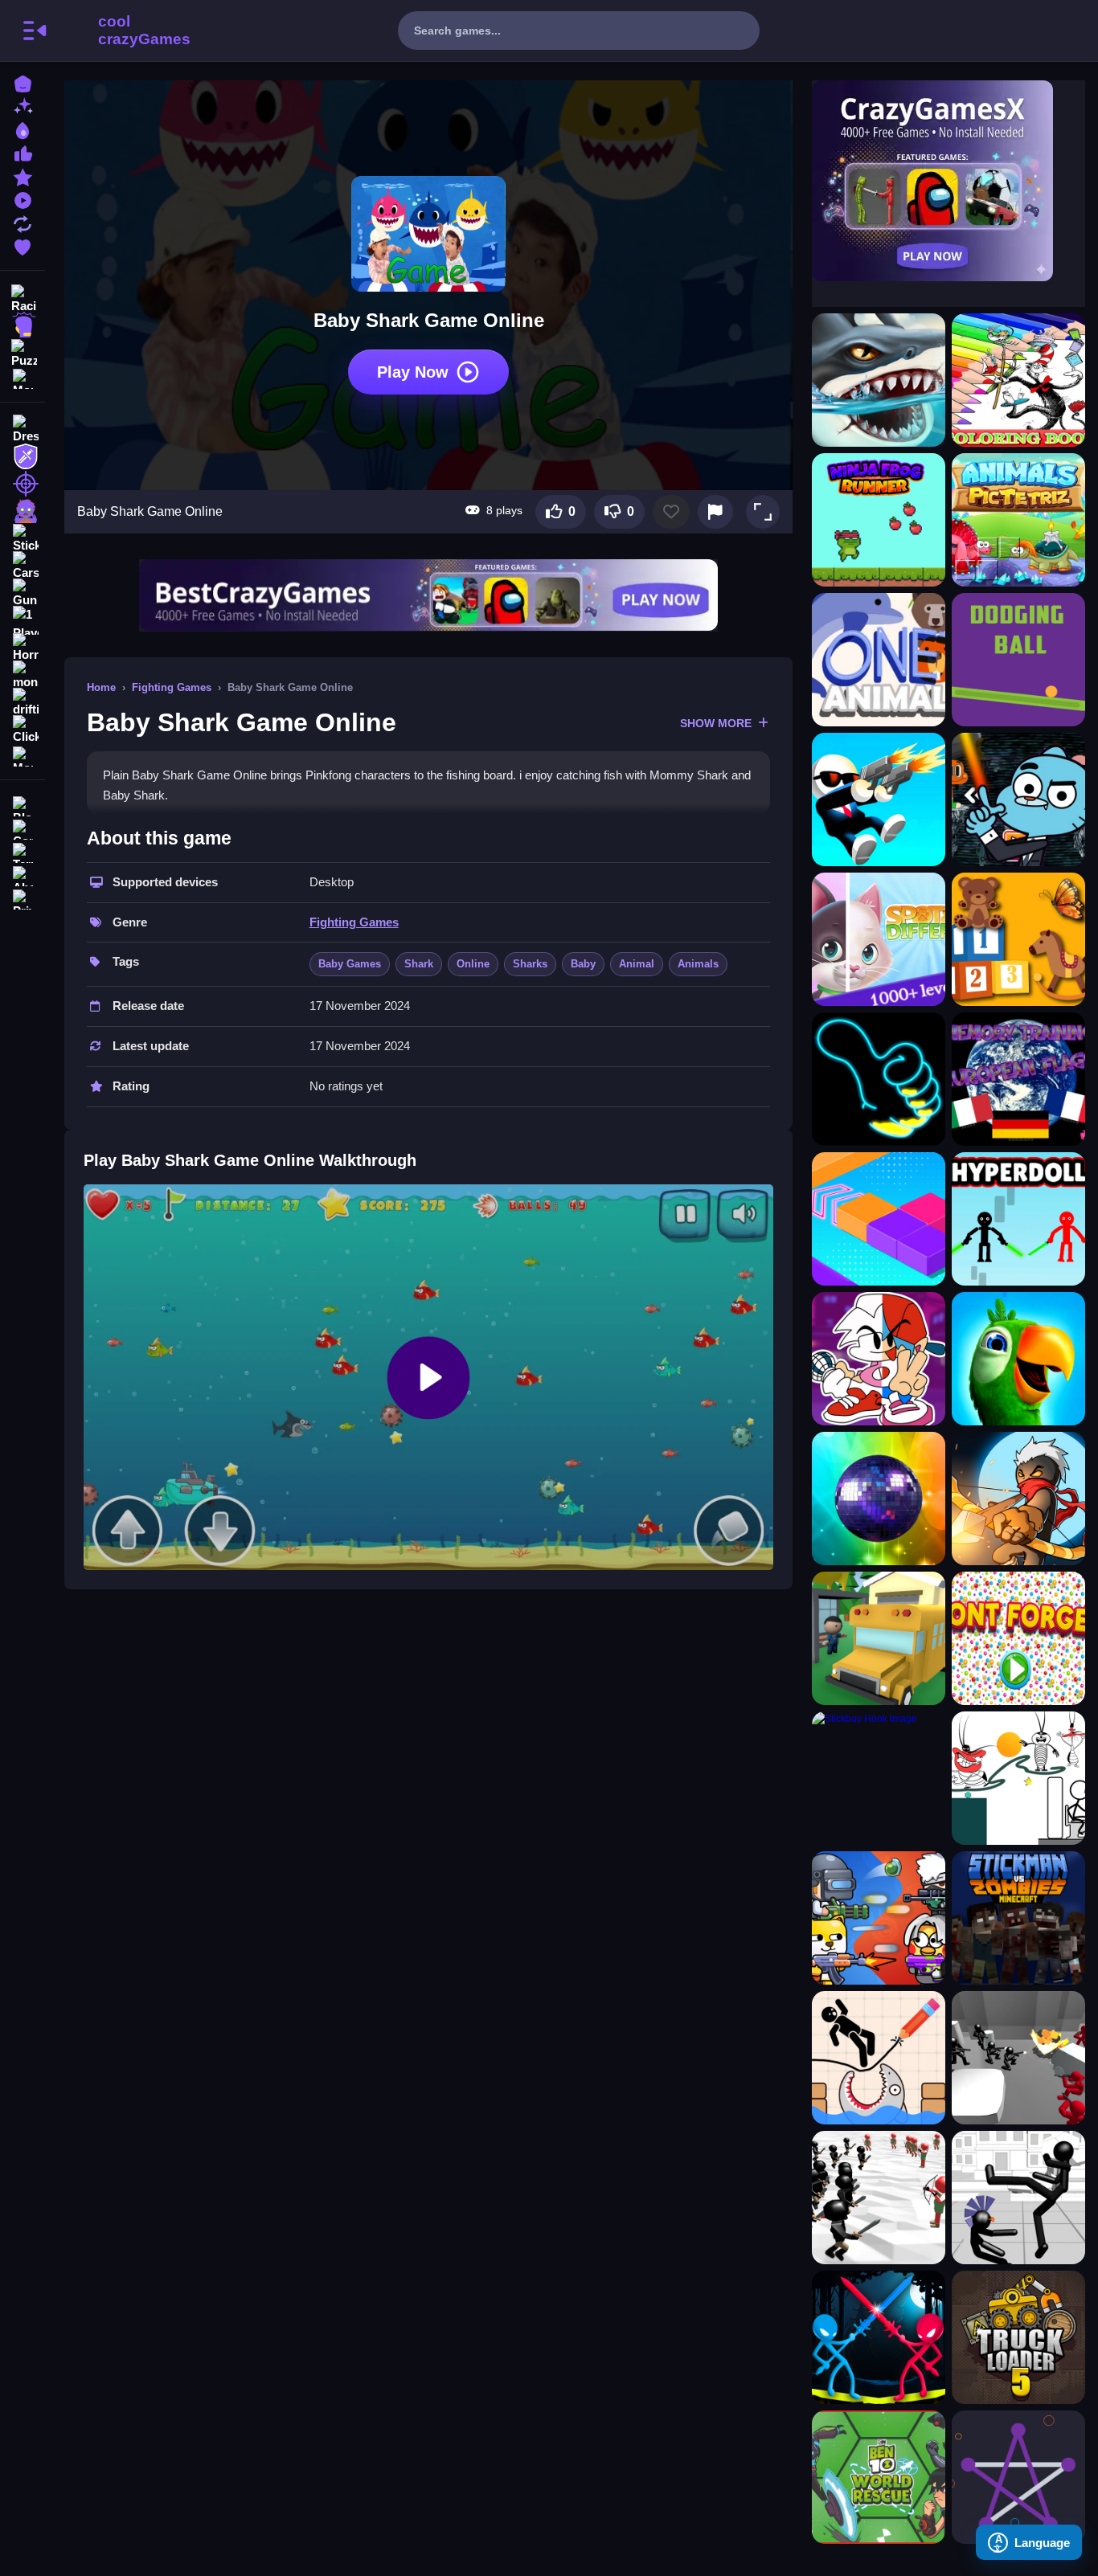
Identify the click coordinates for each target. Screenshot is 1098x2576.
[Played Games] (23, 199)
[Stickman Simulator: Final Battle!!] (879, 2198)
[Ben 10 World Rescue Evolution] (879, 2477)
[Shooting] (23, 484)
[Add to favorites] (671, 512)
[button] (763, 512)
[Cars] (23, 566)
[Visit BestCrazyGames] (428, 595)
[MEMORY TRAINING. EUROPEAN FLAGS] (1018, 1079)
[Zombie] (23, 511)
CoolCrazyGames (123, 31)
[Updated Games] (23, 222)
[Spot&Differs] (879, 939)
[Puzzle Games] (23, 352)
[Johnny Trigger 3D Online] (879, 799)
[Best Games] (23, 129)
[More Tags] (23, 755)
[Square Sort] (879, 1219)
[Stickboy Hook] (879, 1778)
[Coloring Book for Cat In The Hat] (1018, 380)
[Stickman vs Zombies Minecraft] (1018, 1918)
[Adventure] (23, 456)
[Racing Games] (23, 297)
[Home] (23, 82)
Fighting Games (172, 687)
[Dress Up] (23, 429)
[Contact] (23, 828)
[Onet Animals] (879, 660)
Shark (419, 964)
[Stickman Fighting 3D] (1018, 2198)
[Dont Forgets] (1018, 1638)
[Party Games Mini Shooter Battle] (879, 1918)
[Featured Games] (23, 176)
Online (473, 964)
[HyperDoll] (1018, 1219)
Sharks (530, 964)
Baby (583, 964)
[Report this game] (715, 512)
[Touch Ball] (879, 1499)
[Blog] (23, 805)
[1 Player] (23, 620)
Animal (637, 964)
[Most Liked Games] (23, 152)
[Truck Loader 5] (1018, 2337)
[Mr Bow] (1018, 1499)
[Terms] (23, 851)
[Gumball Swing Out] (1018, 799)
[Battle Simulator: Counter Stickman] (1018, 2058)
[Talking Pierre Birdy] (1018, 1359)
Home (101, 687)
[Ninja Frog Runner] (879, 520)
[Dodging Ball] (1018, 660)
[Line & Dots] (1018, 2477)
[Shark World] (879, 380)
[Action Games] (23, 325)
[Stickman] (23, 538)
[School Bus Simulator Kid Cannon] (879, 1638)
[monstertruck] (23, 675)
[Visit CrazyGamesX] (948, 181)
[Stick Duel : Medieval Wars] (879, 2337)
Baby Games (350, 964)
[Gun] (23, 593)
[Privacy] (23, 898)
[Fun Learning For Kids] (1018, 939)
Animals (698, 964)
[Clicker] (23, 730)
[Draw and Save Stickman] (879, 2058)
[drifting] (23, 702)
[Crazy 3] (1018, 1778)
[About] (23, 875)
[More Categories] (23, 377)
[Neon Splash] (879, 1079)
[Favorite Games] (23, 245)
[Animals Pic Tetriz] (1018, 520)
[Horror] (23, 648)
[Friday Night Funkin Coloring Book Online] (879, 1359)
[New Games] (23, 106)
